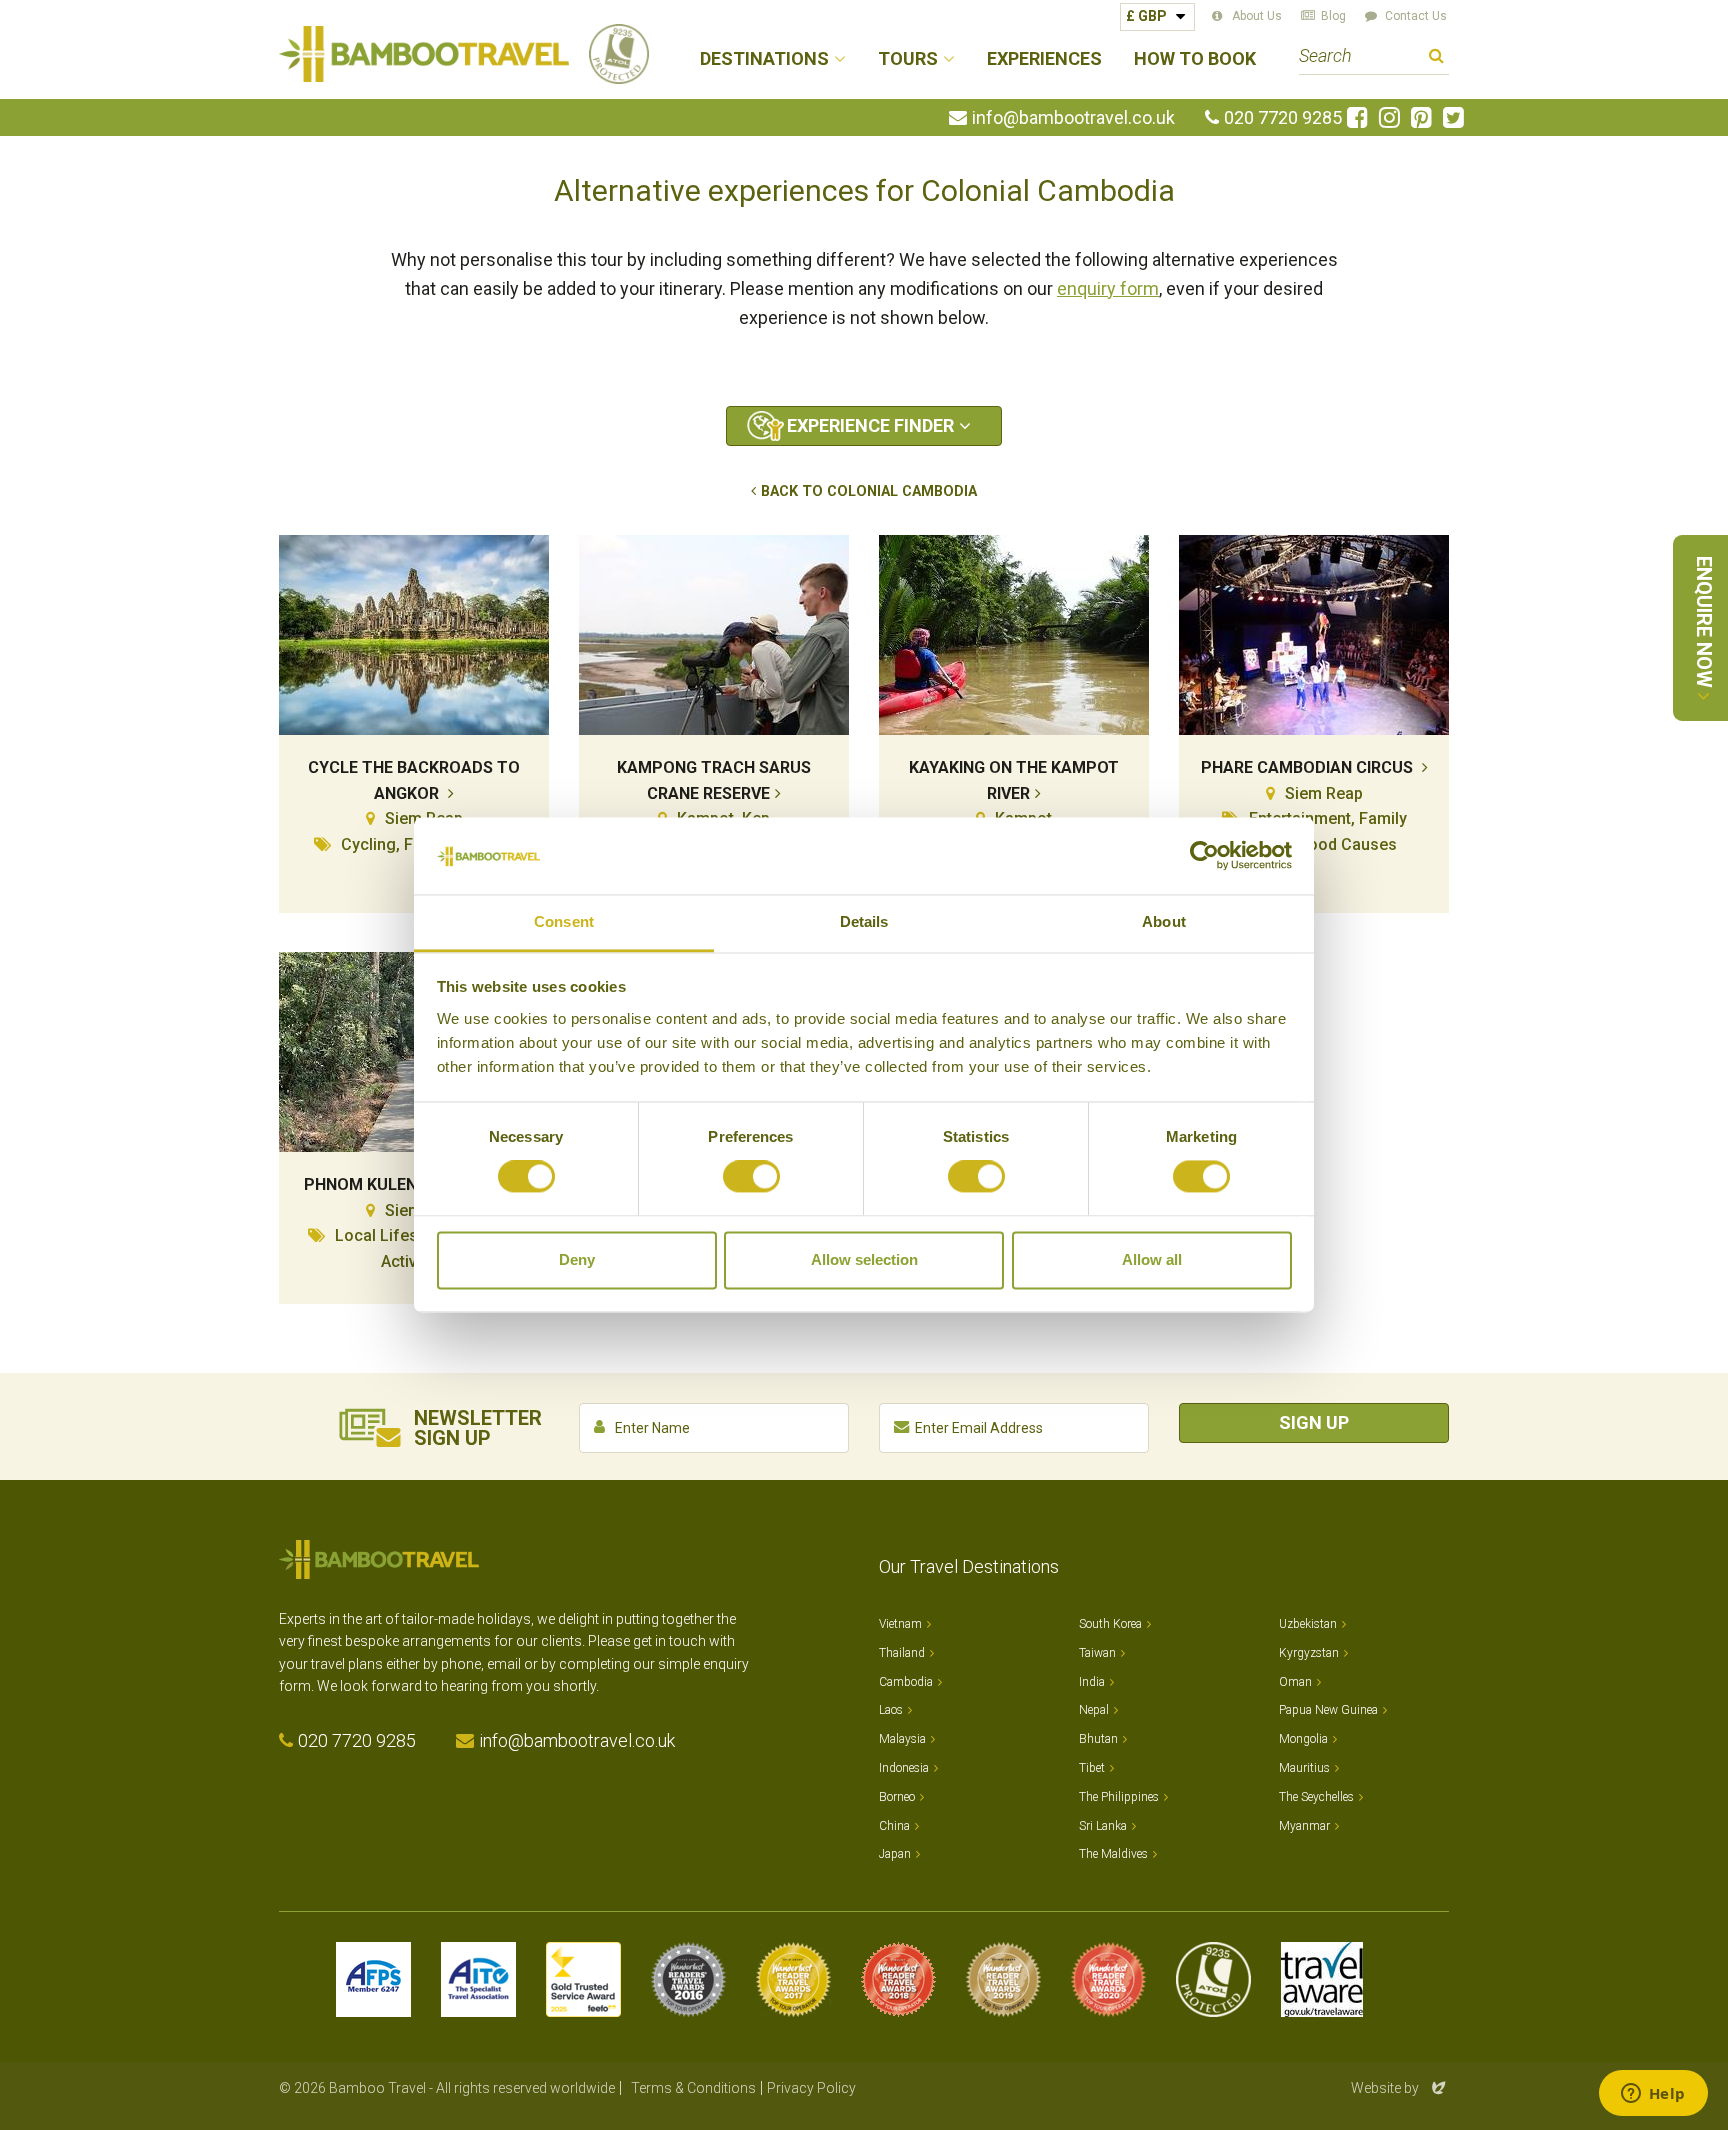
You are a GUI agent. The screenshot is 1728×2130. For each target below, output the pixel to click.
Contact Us (1416, 16)
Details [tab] (864, 921)
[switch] (751, 1177)
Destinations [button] (764, 59)
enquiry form (1108, 288)
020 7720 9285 (1283, 118)
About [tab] (1164, 921)
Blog (1333, 16)
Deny (577, 1259)
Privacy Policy (811, 2088)
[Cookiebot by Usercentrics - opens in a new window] (1204, 856)
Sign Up (1314, 1422)
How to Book (1195, 59)
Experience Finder (870, 425)
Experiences (1044, 59)
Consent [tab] (564, 921)
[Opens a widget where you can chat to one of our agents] (1653, 2095)
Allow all (1152, 1259)
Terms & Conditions (693, 2088)
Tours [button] (908, 59)
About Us (1257, 16)
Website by (1400, 2088)
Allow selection (864, 1259)
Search (1436, 58)
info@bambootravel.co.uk (1073, 118)
